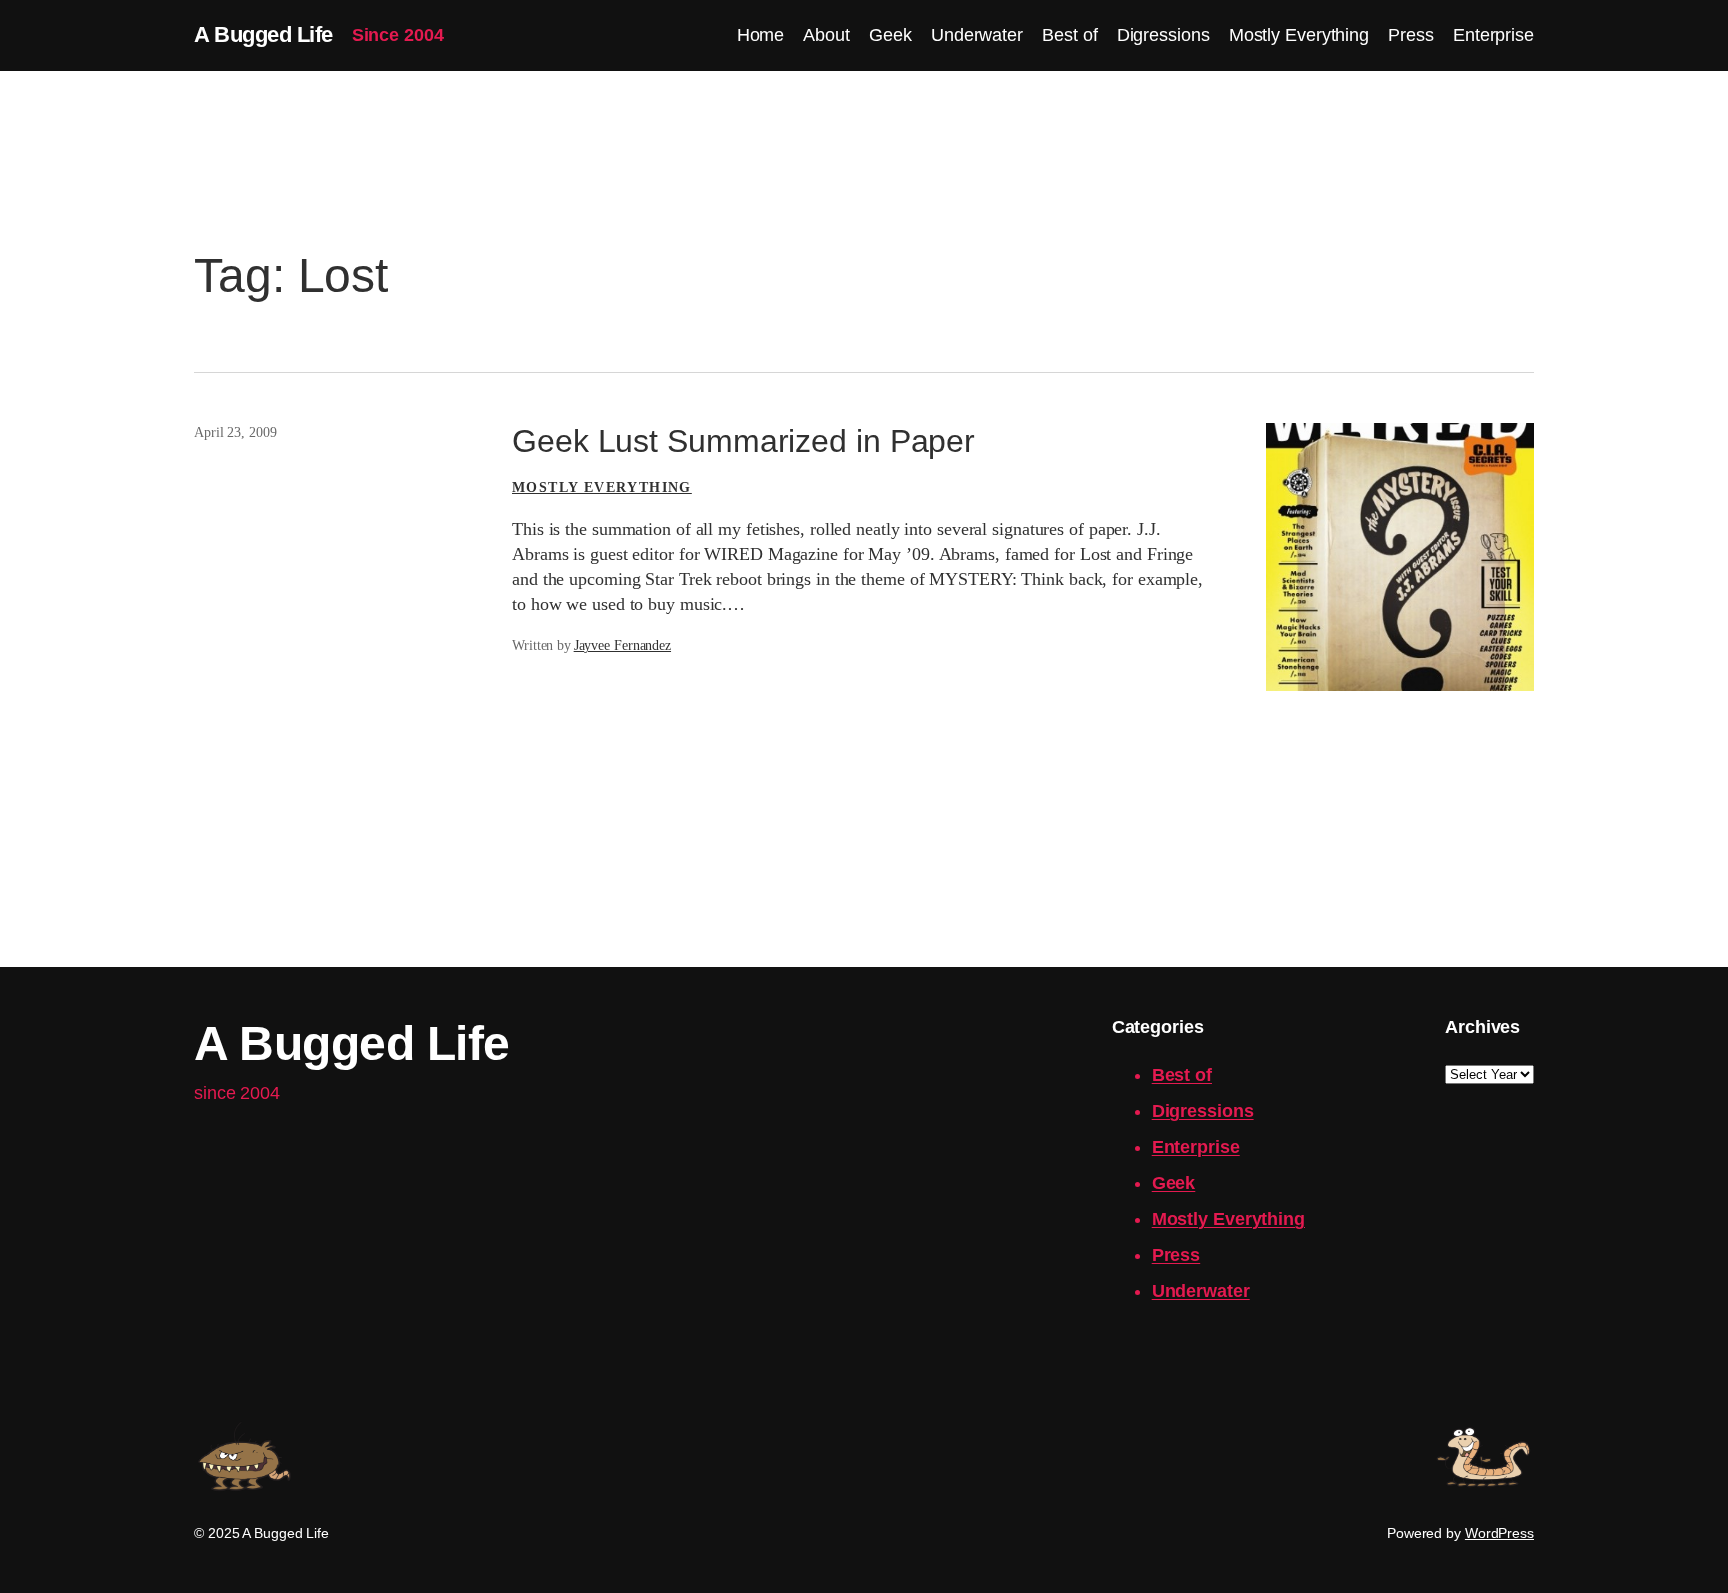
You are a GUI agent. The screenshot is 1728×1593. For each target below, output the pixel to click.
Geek (1174, 1183)
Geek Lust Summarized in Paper (743, 441)
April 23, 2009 (235, 432)
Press (1176, 1255)
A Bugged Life (263, 34)
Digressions (1203, 1111)
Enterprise (1196, 1147)
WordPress (1499, 1533)
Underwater (1201, 1291)
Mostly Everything (602, 487)
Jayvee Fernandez (622, 645)
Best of (1182, 1075)
